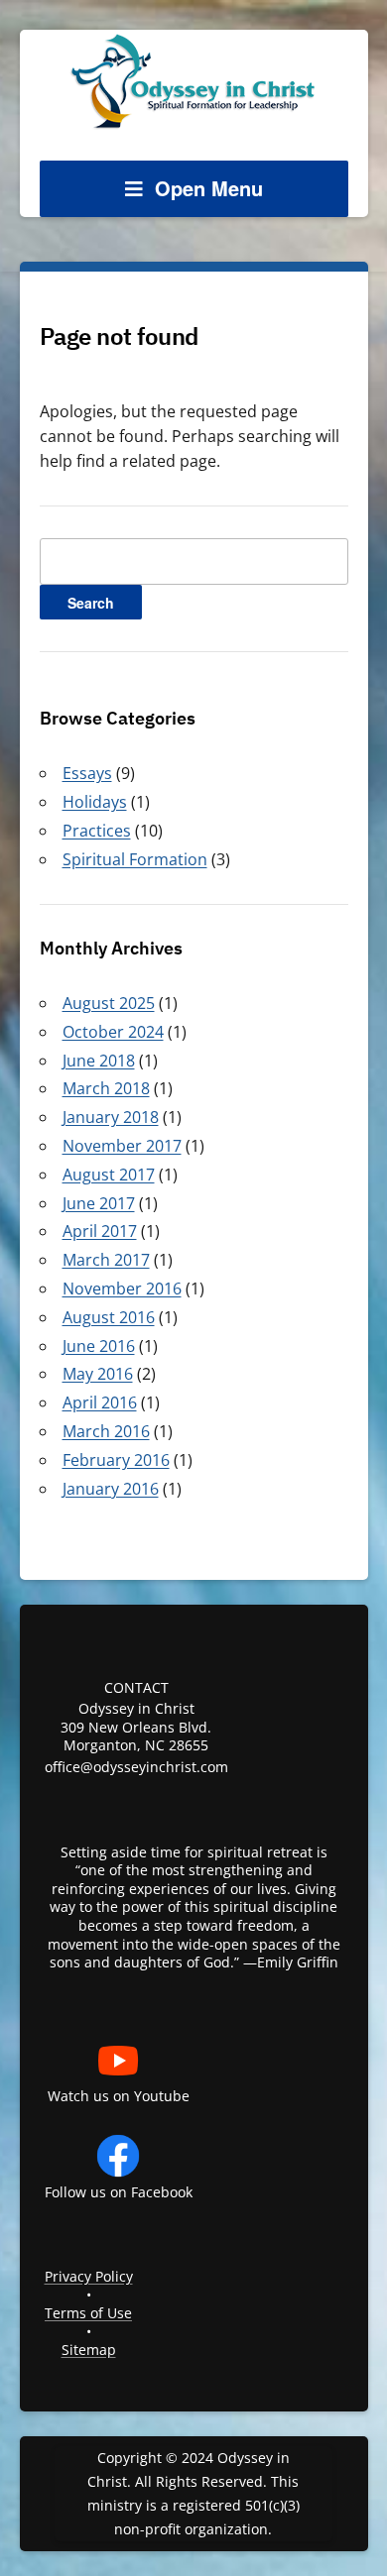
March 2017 (106, 1260)
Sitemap (89, 2350)
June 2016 (99, 1346)
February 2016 (116, 1460)
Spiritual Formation (135, 859)
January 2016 (111, 1489)
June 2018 (99, 1061)
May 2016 (98, 1374)
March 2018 (106, 1088)
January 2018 (111, 1117)
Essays (87, 773)
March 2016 (106, 1431)
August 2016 (109, 1317)
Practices (97, 831)
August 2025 (109, 1003)
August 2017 (109, 1175)
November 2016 (122, 1288)
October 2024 (113, 1032)
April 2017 (100, 1231)
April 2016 (100, 1402)
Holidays (95, 802)
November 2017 (122, 1146)
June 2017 (99, 1203)
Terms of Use (88, 2313)
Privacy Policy (89, 2276)
